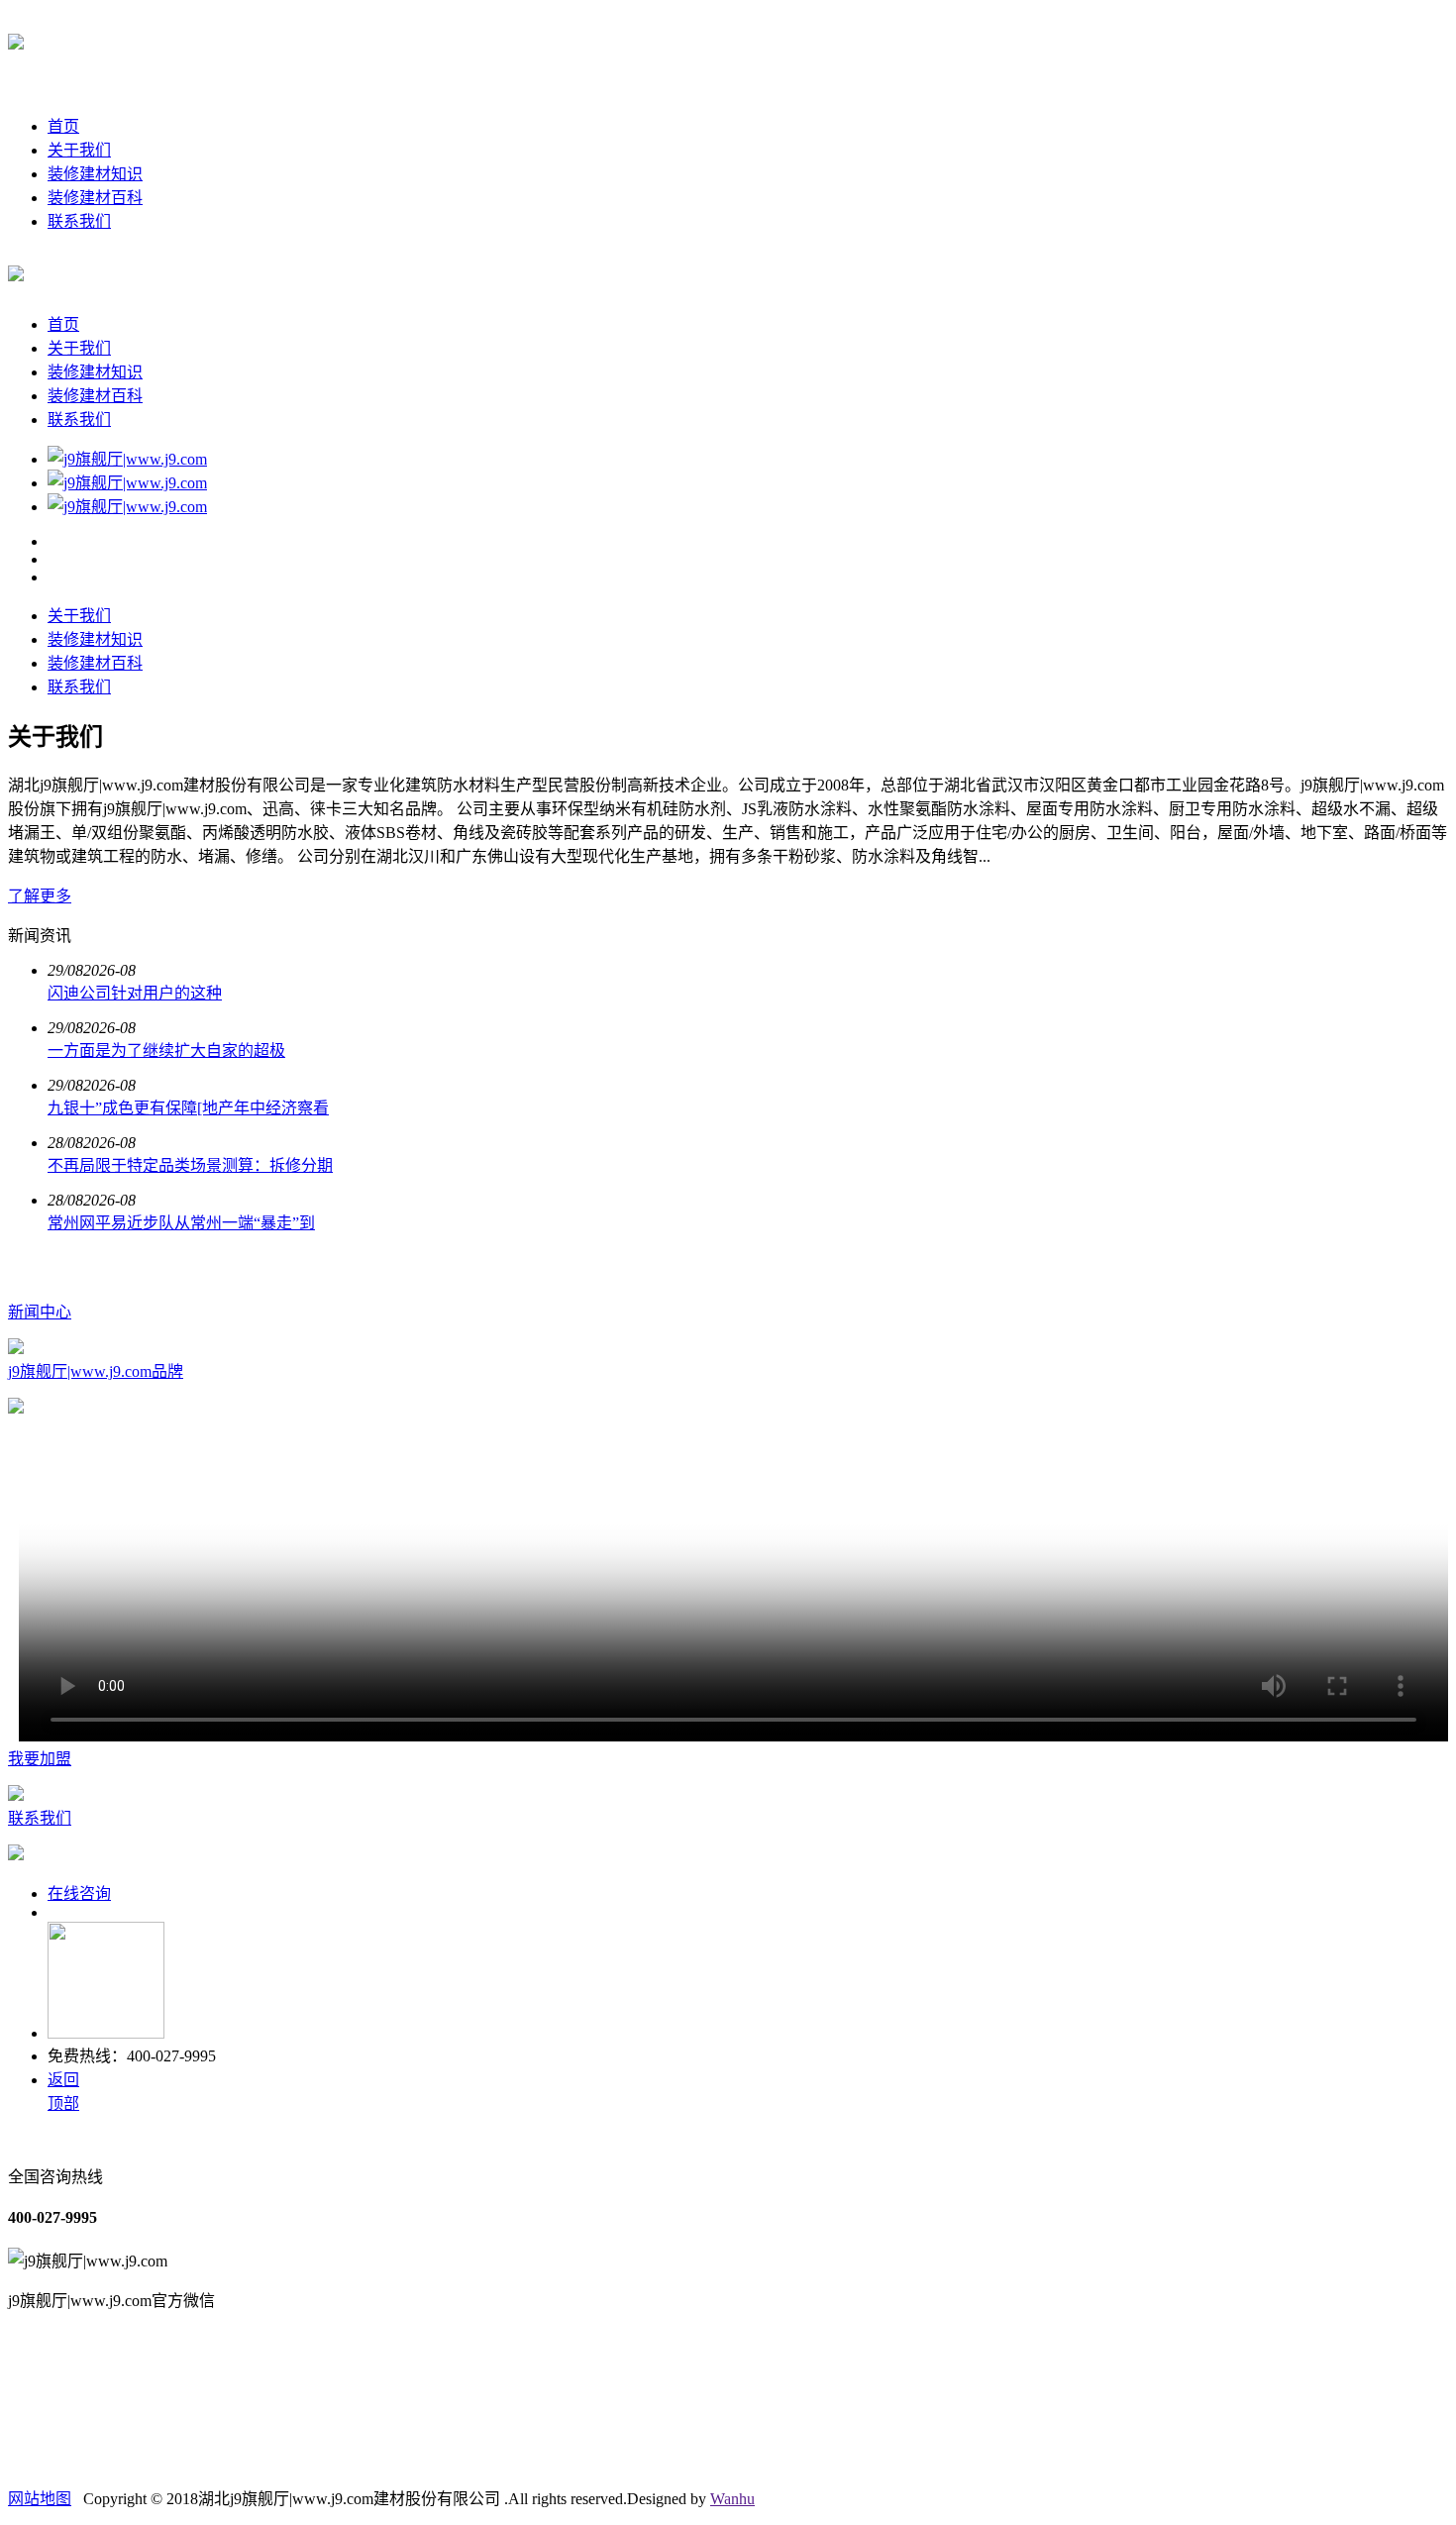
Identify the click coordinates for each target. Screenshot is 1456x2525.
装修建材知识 (95, 174)
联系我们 (79, 221)
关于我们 (79, 150)
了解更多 (40, 896)
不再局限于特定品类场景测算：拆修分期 (190, 1165)
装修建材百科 (95, 198)
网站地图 (40, 2499)
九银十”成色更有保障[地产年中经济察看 (188, 1108)
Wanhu (732, 2499)
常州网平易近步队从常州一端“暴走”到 (181, 1223)
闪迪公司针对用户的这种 (135, 993)
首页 (63, 126)
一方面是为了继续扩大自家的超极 (166, 1051)
